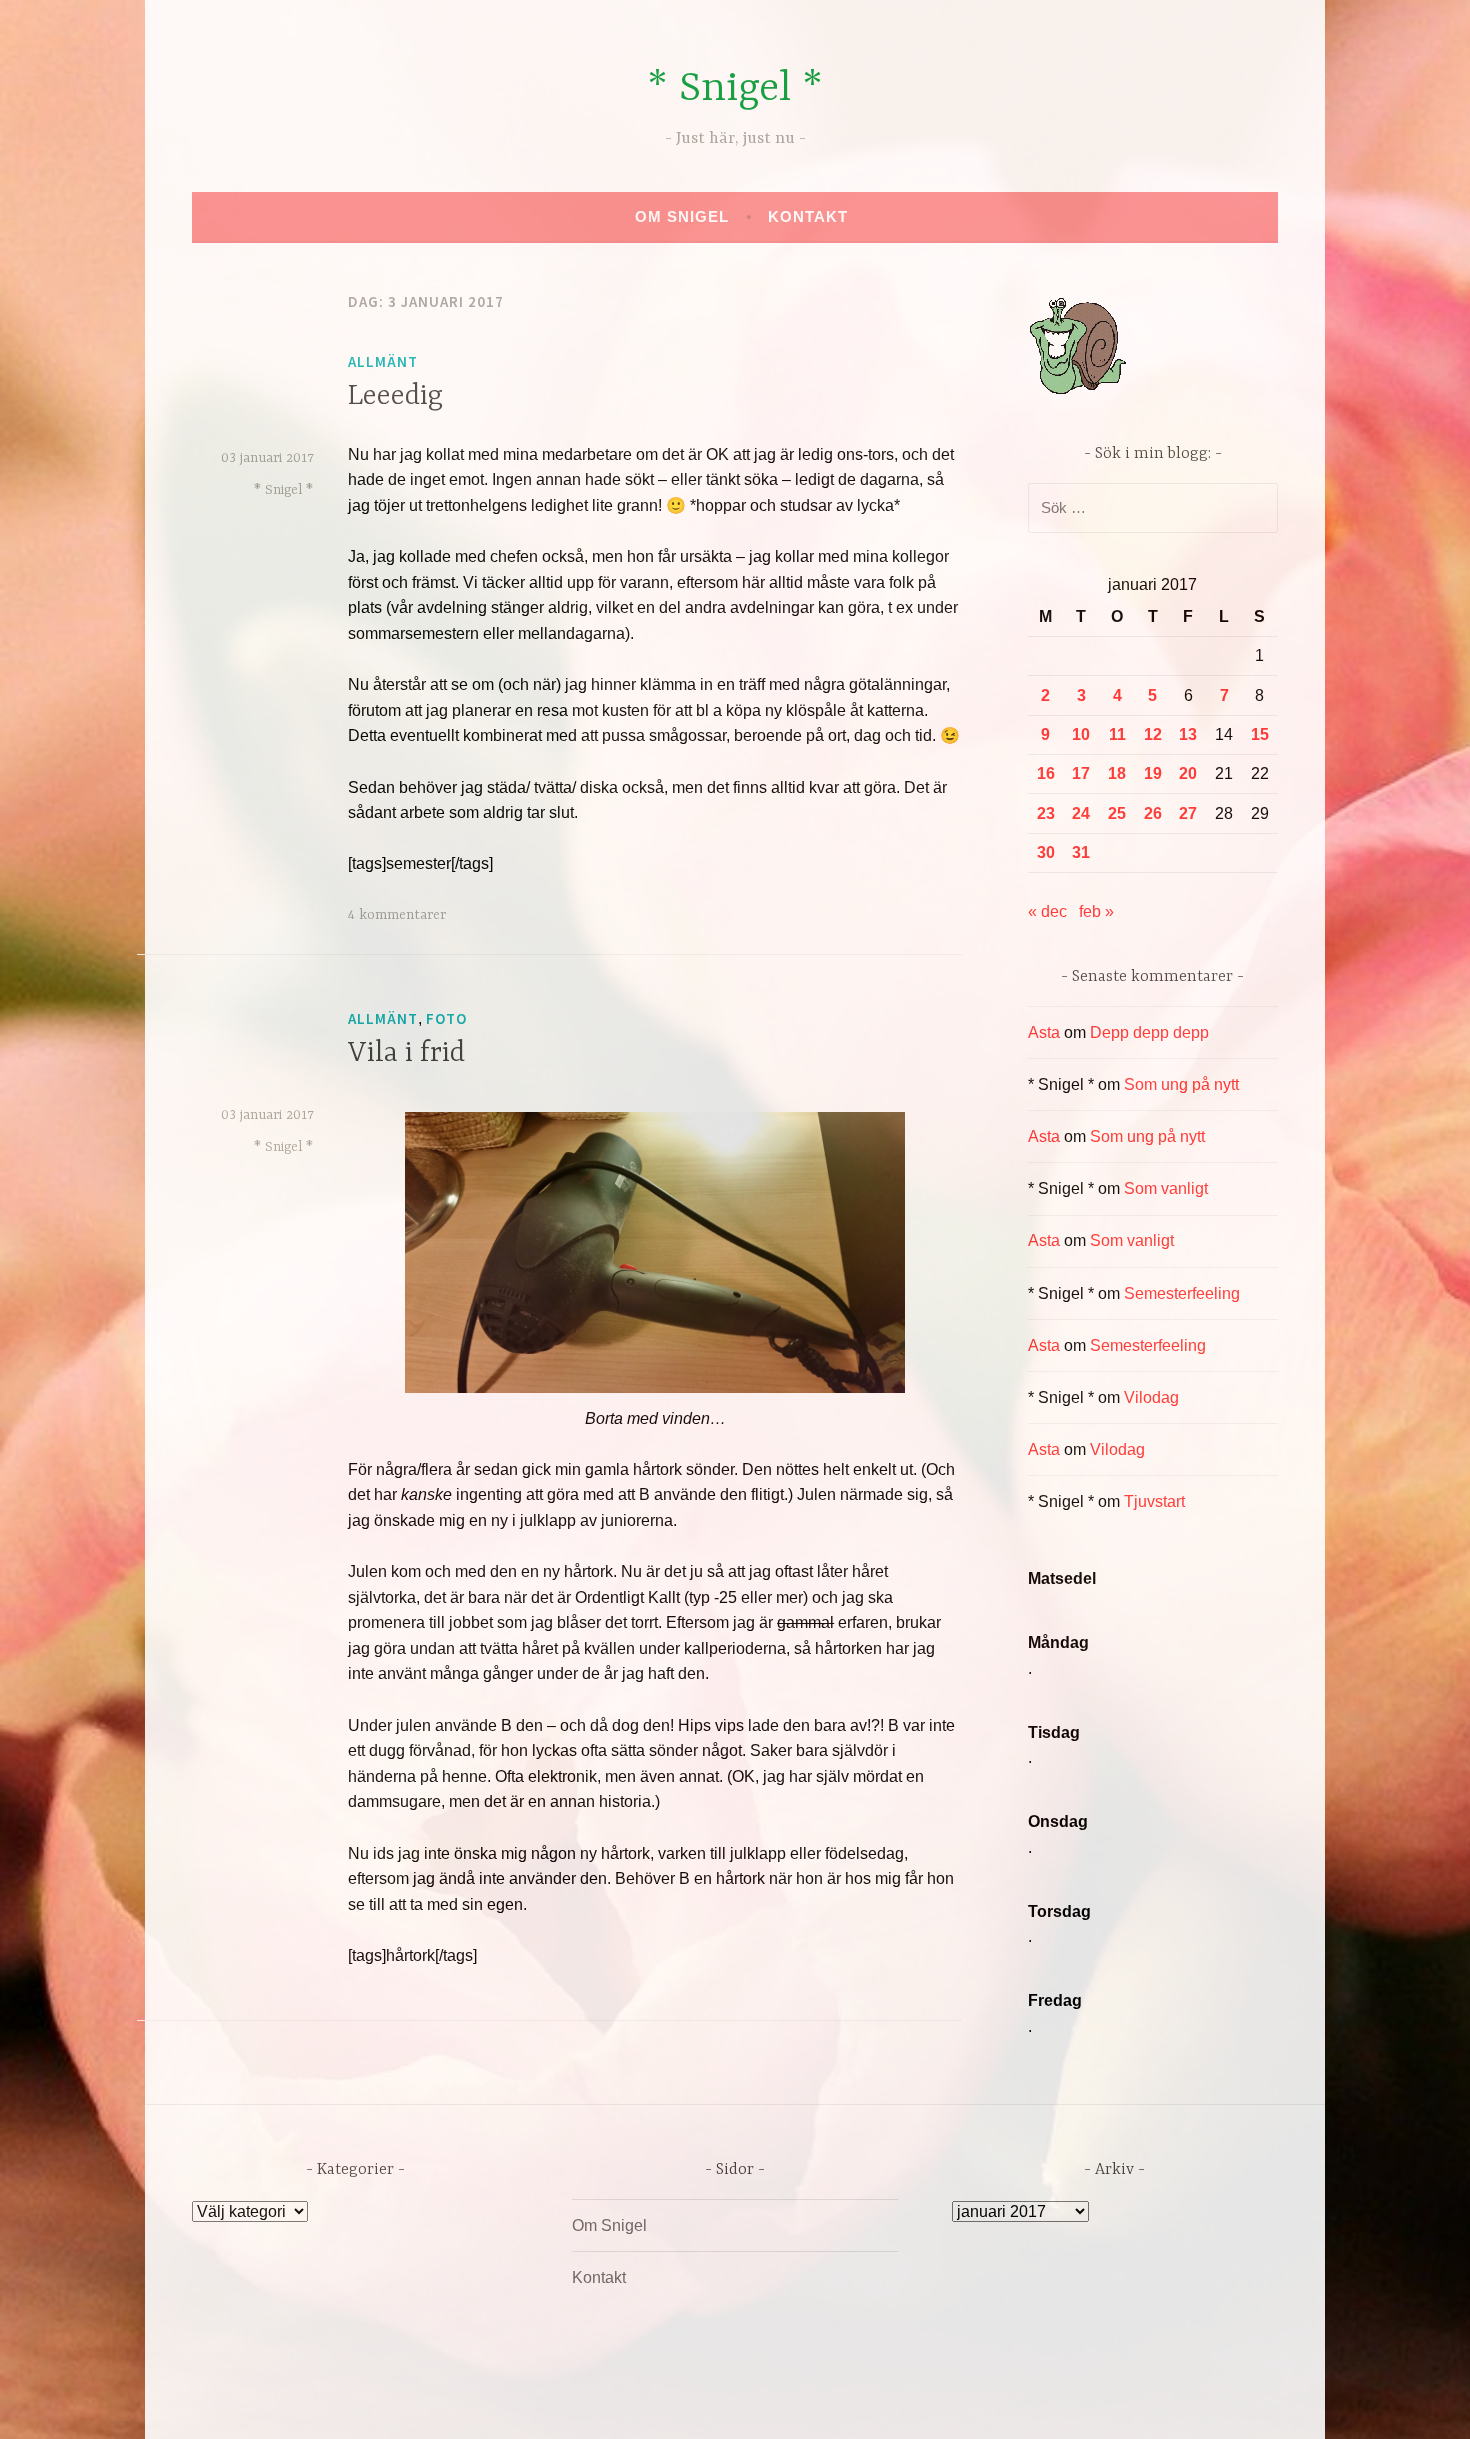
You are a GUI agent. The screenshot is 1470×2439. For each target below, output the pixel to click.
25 (1117, 813)
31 (1081, 852)
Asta (1044, 1032)
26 (1153, 813)
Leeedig (395, 397)
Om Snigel (682, 216)
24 (1081, 813)
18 (1117, 773)
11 (1117, 734)
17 (1081, 773)
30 (1046, 852)
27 (1188, 813)
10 (1081, 734)
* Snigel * (735, 89)
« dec (1047, 911)
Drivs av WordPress (586, 2402)
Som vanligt (1166, 1188)
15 (1260, 734)
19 (1153, 773)
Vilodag (1151, 1397)
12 (1153, 734)
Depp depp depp (1149, 1032)
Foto (446, 1018)
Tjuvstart (1154, 1501)
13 (1188, 734)
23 (1046, 813)
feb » (1096, 911)
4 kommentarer (397, 915)
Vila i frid (406, 1054)
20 (1188, 773)
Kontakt (808, 216)
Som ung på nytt (1181, 1084)
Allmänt (383, 361)
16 (1046, 773)
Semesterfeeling (1182, 1293)
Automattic (922, 2402)
